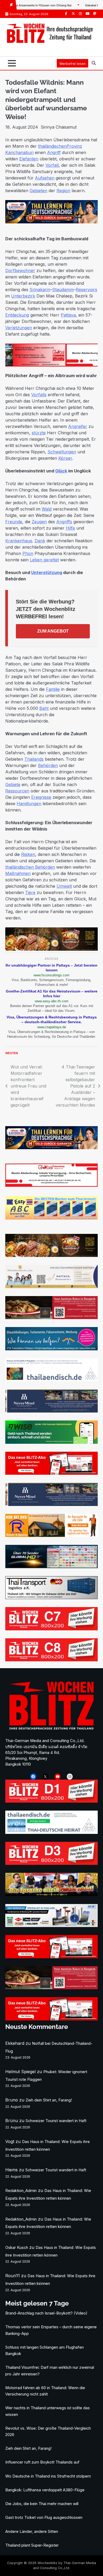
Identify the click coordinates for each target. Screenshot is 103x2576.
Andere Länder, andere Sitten (32, 2532)
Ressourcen (17, 791)
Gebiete (13, 784)
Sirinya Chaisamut (59, 127)
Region (63, 191)
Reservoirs (86, 290)
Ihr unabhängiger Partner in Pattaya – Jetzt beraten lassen (51, 968)
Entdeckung (17, 315)
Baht (44, 708)
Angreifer (78, 426)
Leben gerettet (44, 560)
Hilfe (70, 528)
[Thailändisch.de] (51, 1832)
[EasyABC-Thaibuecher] (51, 1218)
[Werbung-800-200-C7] (51, 1629)
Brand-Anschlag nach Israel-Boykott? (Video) (46, 2313)
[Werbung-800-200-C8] (51, 1660)
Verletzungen (19, 328)
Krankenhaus (19, 541)
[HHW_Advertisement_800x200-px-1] (51, 1925)
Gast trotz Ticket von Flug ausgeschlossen (44, 2518)
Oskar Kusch (17, 2248)
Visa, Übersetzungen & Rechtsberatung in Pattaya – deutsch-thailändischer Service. (52, 1019)
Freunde (14, 522)
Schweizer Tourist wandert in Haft (56, 2121)
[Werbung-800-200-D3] (51, 1863)
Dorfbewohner (20, 270)
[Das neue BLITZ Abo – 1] (51, 1473)
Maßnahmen (18, 873)
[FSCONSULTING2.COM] (51, 1287)
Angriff (54, 152)
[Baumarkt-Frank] (51, 1535)
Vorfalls (39, 395)
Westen (12, 1053)
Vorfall (52, 165)
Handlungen (29, 804)
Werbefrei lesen (72, 64)
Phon (28, 553)
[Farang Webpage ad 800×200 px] (51, 1318)
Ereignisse (41, 797)
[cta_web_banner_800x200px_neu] (51, 1349)
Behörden (48, 765)
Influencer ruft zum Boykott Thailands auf (42, 2462)
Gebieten (38, 191)
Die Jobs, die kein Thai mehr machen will (42, 2504)
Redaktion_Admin (21, 2191)
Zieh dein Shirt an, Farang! (49, 2100)
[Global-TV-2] (51, 1567)
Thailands (34, 759)
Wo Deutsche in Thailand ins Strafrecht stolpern (48, 2476)
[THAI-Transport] (51, 1598)
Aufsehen (45, 178)
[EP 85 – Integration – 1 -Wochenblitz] (51, 1894)
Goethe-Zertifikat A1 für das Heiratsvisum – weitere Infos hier (52, 994)
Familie (53, 689)
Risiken (28, 854)
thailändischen (52, 146)
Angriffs (64, 522)
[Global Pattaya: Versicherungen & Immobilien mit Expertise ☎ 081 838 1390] (51, 365)
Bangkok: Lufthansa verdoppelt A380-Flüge (45, 2490)
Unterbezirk (23, 296)
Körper (65, 458)
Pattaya (68, 315)
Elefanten (29, 159)
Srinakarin (40, 290)
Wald (47, 509)
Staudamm (63, 290)
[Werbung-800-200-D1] (51, 1801)
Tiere (30, 892)
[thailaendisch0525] (51, 1380)
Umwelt (64, 886)
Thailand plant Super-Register (32, 2545)
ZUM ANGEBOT (53, 631)
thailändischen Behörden (30, 867)
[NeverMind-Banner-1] (51, 1411)
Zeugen (39, 522)
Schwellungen (62, 452)
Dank (40, 541)
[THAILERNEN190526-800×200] (51, 222)
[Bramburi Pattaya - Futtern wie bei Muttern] (51, 949)
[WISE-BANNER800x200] (51, 1442)
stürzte (39, 433)
